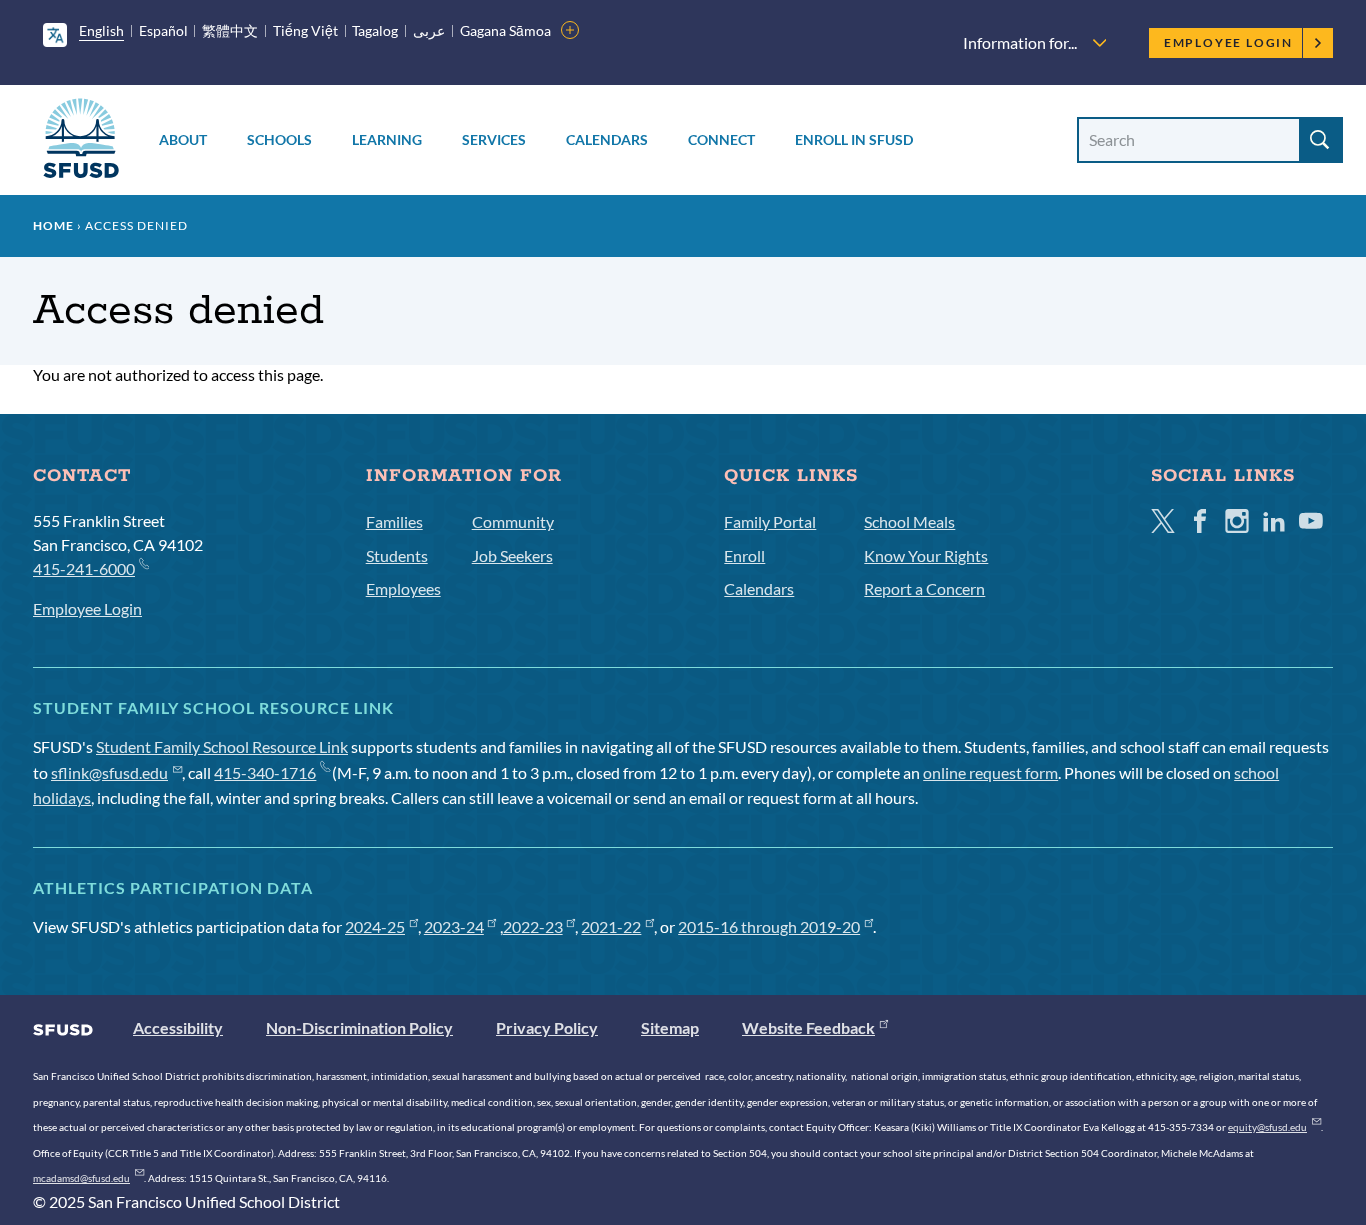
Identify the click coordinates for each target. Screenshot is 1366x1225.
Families (394, 521)
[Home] (81, 141)
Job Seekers (512, 555)
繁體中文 (230, 30)
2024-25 (375, 926)
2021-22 (611, 926)
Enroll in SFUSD (854, 139)
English (101, 30)
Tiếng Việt (305, 30)
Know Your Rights (926, 555)
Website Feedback (808, 1027)
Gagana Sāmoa (505, 30)
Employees (403, 588)
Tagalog (375, 30)
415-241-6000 (84, 568)
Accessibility (178, 1027)
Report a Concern (924, 588)
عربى (429, 30)
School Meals (909, 521)
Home (53, 225)
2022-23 (533, 926)
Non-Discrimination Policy (359, 1027)
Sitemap (670, 1027)
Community (513, 521)
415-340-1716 (265, 772)
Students (397, 555)
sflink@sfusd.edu (109, 772)
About (183, 139)
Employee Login (1228, 42)
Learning (387, 139)
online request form (990, 772)
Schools (279, 139)
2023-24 (454, 926)
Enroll (744, 555)
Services (494, 139)
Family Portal (770, 521)
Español (163, 30)
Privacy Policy (547, 1027)
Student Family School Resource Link (222, 746)
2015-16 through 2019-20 (769, 926)
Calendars (607, 139)
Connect (721, 139)
